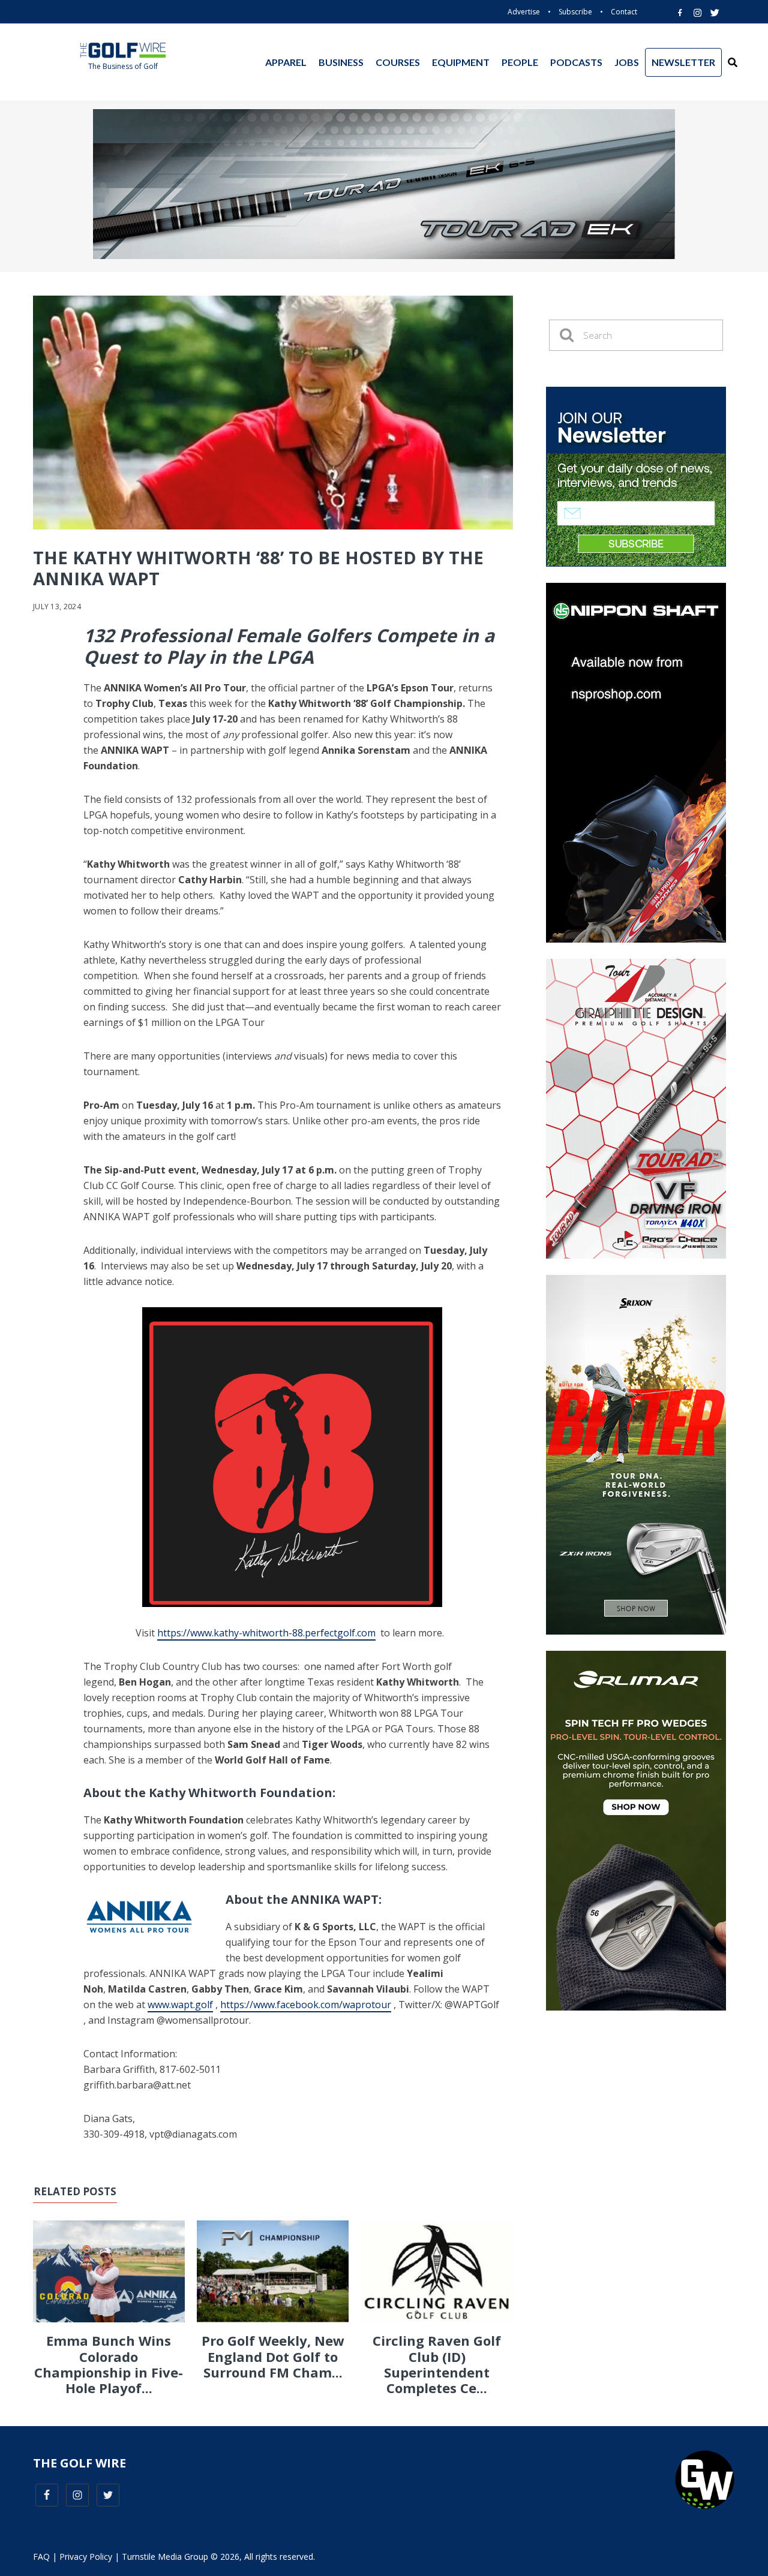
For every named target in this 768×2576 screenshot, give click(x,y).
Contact (624, 12)
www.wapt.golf (180, 2005)
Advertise (524, 12)
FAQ (41, 2557)
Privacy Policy (86, 2557)
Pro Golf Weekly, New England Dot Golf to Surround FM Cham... (273, 2356)
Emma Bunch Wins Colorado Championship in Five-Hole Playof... (109, 2364)
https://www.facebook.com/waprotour (306, 2005)
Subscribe (575, 12)
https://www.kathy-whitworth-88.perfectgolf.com (266, 1633)
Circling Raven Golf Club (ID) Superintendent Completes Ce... (437, 2364)
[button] (733, 62)
